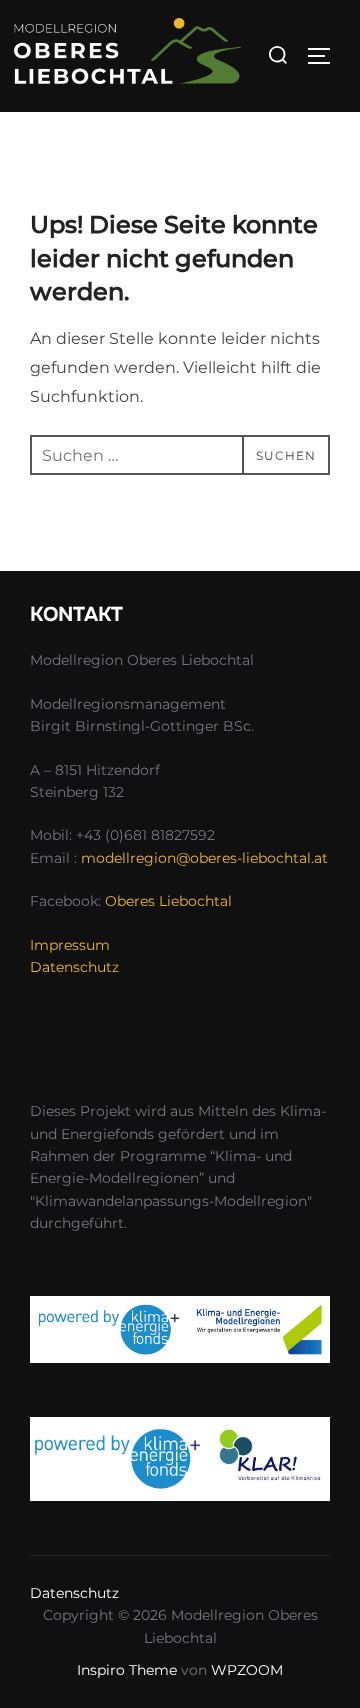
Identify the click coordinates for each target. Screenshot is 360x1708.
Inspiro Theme (127, 1670)
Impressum (70, 945)
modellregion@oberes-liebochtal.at (204, 858)
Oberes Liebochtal (168, 901)
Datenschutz (74, 967)
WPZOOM (247, 1670)
